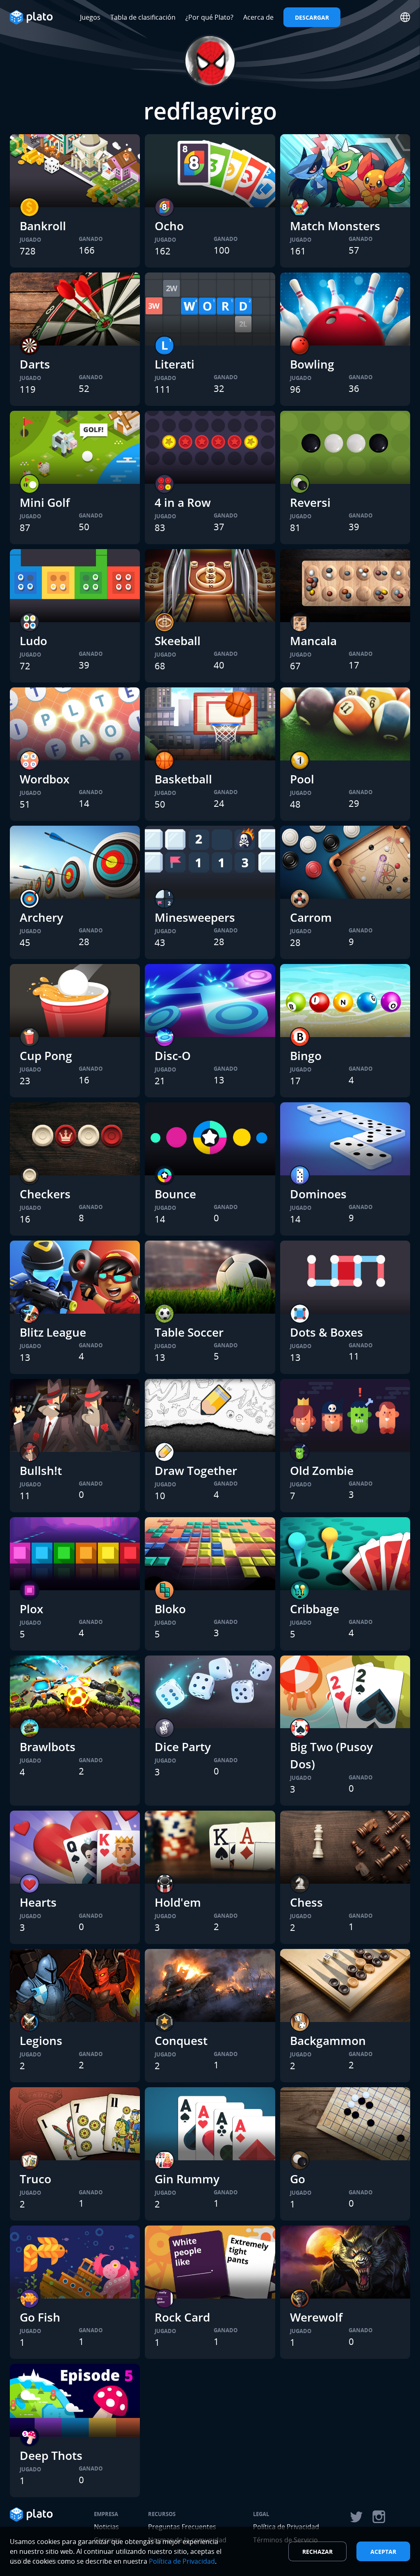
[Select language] (405, 17)
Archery (41, 917)
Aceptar (383, 2552)
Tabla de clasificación (143, 17)
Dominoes (318, 1194)
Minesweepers (195, 917)
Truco (35, 2179)
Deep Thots (51, 2455)
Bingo (306, 1056)
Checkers (45, 1194)
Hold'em (178, 1902)
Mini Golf (45, 502)
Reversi (310, 502)
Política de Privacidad (182, 2561)
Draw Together (196, 1470)
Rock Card (182, 2317)
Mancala (313, 641)
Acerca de (258, 17)
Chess (306, 1902)
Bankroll (43, 226)
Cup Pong (46, 1056)
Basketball (183, 779)
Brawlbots (48, 1747)
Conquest (181, 2040)
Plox (31, 1609)
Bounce (175, 1194)
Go (298, 2179)
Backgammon (328, 2040)
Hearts (38, 1902)
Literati (175, 364)
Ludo (33, 641)
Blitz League (53, 1332)
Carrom (311, 917)
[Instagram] (379, 2517)
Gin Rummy (187, 2179)
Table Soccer (189, 1332)
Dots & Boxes (326, 1332)
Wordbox (45, 779)
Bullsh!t (41, 1470)
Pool (302, 779)
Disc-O (173, 1056)
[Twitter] (356, 2517)
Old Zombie (322, 1470)
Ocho (169, 226)
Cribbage (315, 1609)
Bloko (170, 1609)
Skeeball (178, 641)
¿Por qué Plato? (209, 17)
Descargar (312, 17)
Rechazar (317, 2552)
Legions (41, 2040)
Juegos (90, 17)
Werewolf (316, 2317)
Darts (35, 364)
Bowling (312, 364)
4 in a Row (183, 502)
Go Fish (40, 2317)
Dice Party (183, 1747)
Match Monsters (335, 226)
